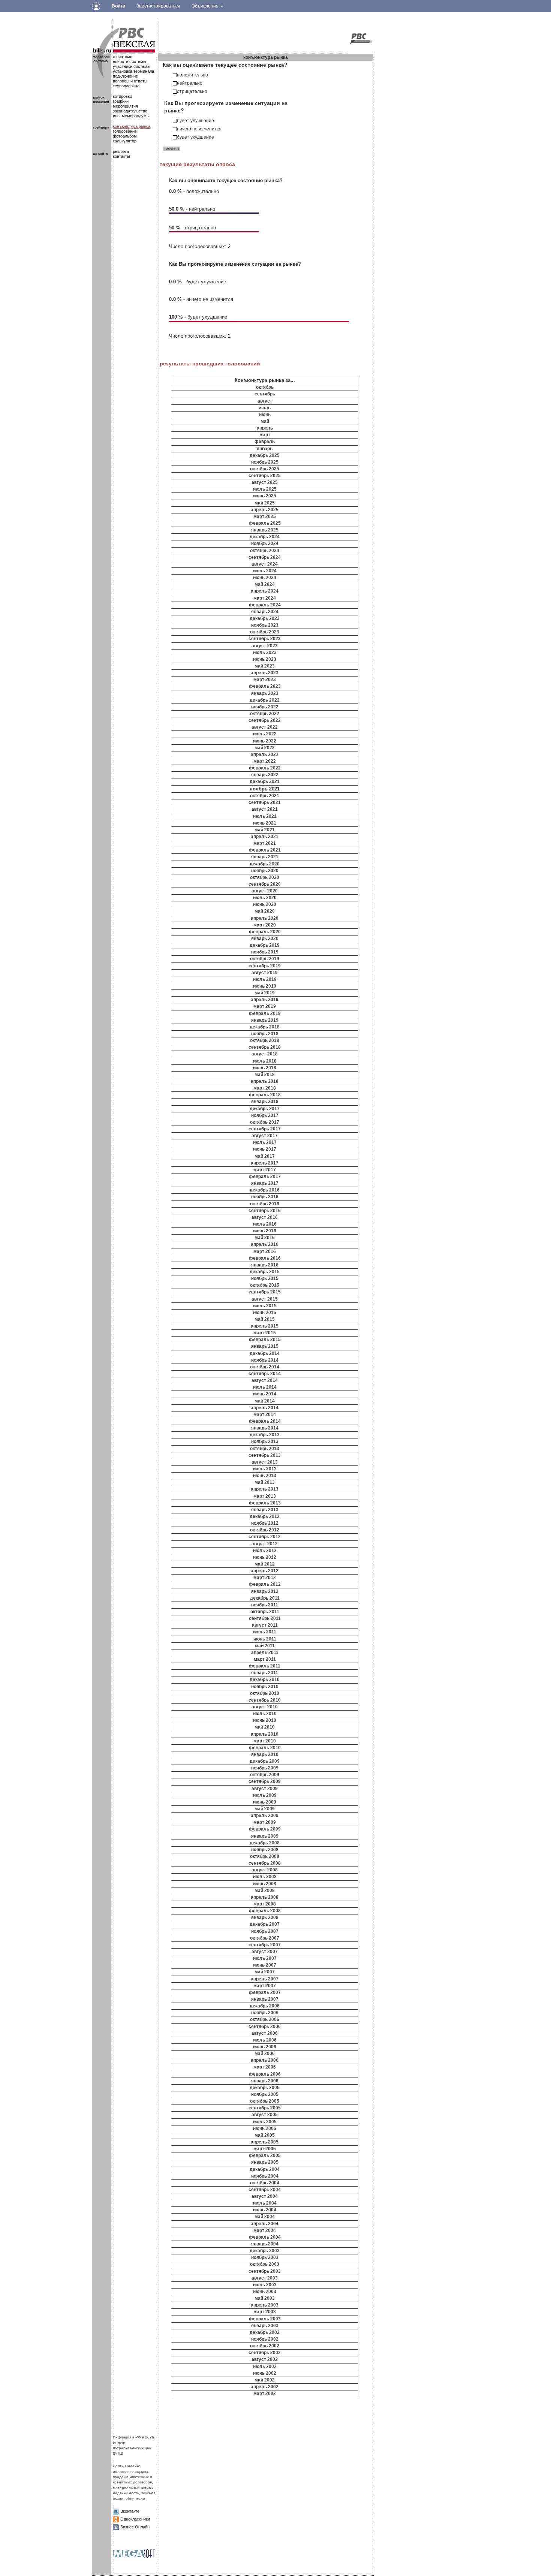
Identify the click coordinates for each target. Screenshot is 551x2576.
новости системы (130, 61)
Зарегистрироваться (158, 6)
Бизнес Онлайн (135, 2527)
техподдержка (126, 86)
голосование (125, 131)
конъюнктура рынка (132, 126)
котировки (122, 96)
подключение (125, 76)
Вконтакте (130, 2511)
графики (121, 101)
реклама (121, 151)
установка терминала (133, 71)
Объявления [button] (206, 6)
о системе (123, 57)
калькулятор (125, 141)
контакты (121, 156)
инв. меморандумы (131, 116)
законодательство (130, 111)
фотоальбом (125, 136)
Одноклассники (135, 2519)
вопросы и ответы (130, 81)
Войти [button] (118, 6)
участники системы (132, 66)
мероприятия (125, 106)
